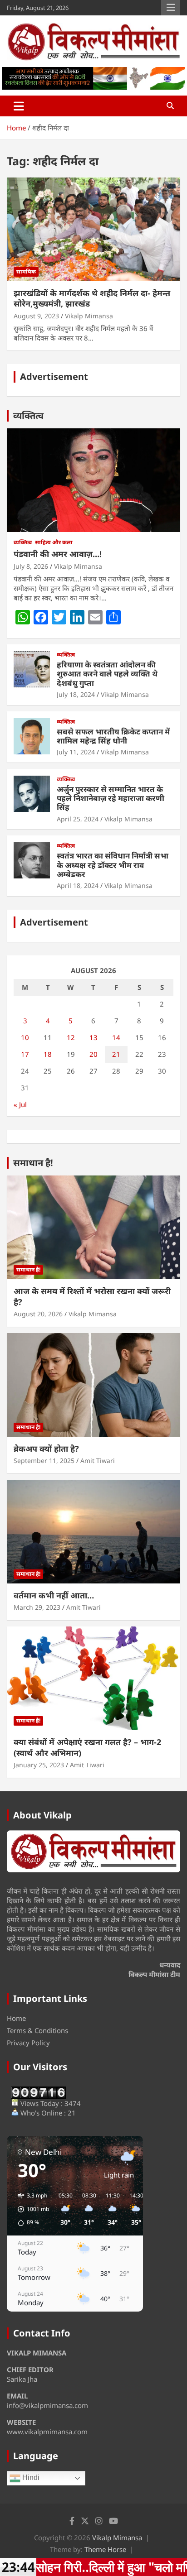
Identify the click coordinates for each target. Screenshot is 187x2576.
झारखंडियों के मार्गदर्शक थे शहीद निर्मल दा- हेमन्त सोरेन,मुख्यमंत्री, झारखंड (92, 298)
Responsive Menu (171, 8)
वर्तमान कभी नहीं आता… (54, 1595)
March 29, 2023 (37, 1607)
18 (48, 1054)
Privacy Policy (28, 2043)
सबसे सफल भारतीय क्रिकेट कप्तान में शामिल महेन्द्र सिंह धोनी (113, 736)
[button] (30, 2209)
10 (25, 1037)
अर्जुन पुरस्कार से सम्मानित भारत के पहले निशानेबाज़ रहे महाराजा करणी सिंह (111, 798)
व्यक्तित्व (28, 415)
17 (25, 1054)
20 (93, 1054)
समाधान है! (33, 1163)
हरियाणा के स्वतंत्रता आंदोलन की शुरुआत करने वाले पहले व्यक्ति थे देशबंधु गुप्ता (107, 674)
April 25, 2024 (78, 819)
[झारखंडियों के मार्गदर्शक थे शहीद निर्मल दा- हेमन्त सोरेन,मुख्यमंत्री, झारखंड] (93, 229)
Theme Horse (105, 2549)
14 (116, 1037)
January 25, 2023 (39, 1765)
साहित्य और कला (54, 542)
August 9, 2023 (36, 316)
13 (93, 1037)
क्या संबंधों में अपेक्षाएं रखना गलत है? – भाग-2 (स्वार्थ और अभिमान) (87, 1747)
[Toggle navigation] (19, 106)
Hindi (30, 2478)
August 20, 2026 (38, 1314)
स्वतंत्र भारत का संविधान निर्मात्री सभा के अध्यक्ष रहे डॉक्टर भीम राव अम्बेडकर (113, 865)
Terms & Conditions (37, 2030)
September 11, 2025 (44, 1461)
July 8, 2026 (31, 566)
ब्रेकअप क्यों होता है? (46, 1449)
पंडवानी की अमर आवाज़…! (58, 554)
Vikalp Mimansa (89, 316)
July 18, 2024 (76, 694)
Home (16, 2018)
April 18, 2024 (78, 885)
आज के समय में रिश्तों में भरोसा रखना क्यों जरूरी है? (92, 1296)
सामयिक (26, 271)
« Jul (20, 1104)
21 (116, 1054)
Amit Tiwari (98, 1461)
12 (71, 1037)
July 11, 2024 (76, 752)
